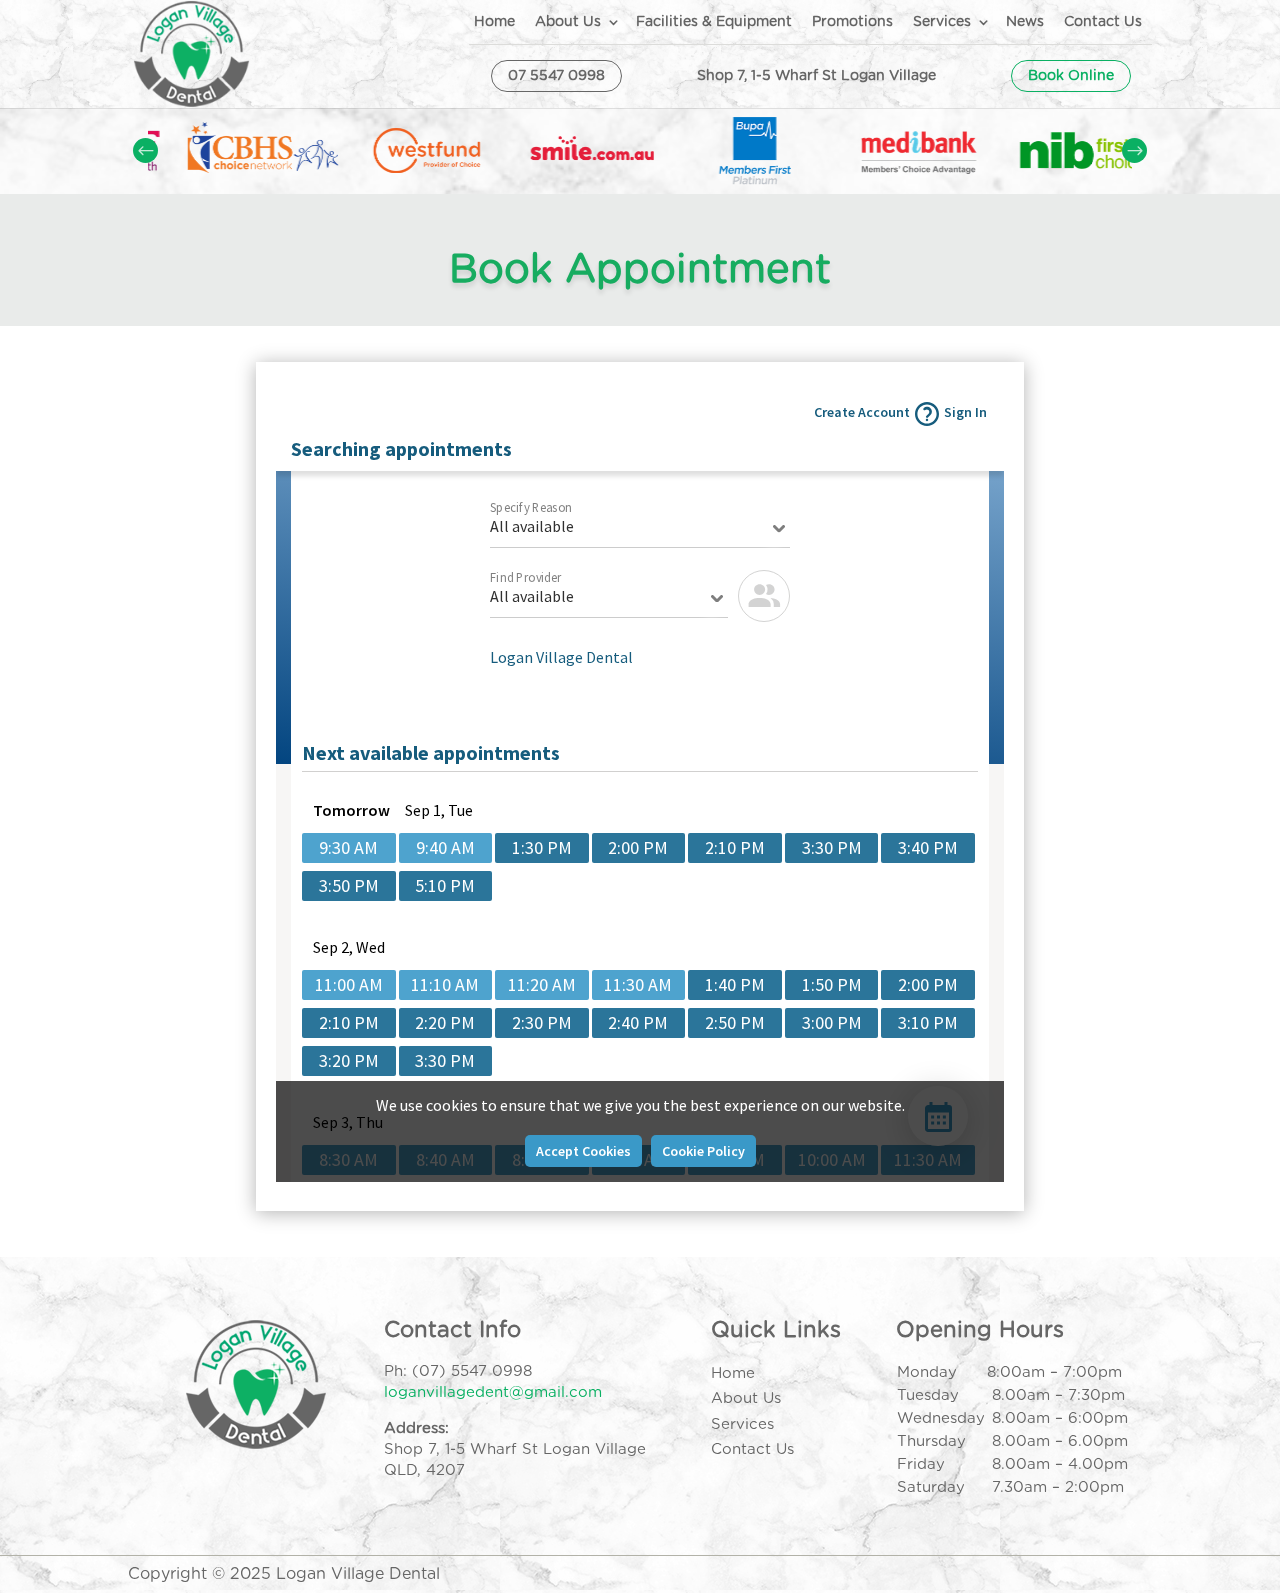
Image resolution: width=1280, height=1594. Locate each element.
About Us (568, 22)
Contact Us (1103, 22)
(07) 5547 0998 (472, 1371)
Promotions (852, 22)
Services (942, 22)
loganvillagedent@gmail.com (493, 1392)
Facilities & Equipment (714, 22)
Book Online (1071, 76)
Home (494, 22)
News (1025, 22)
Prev (145, 150)
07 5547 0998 (556, 76)
